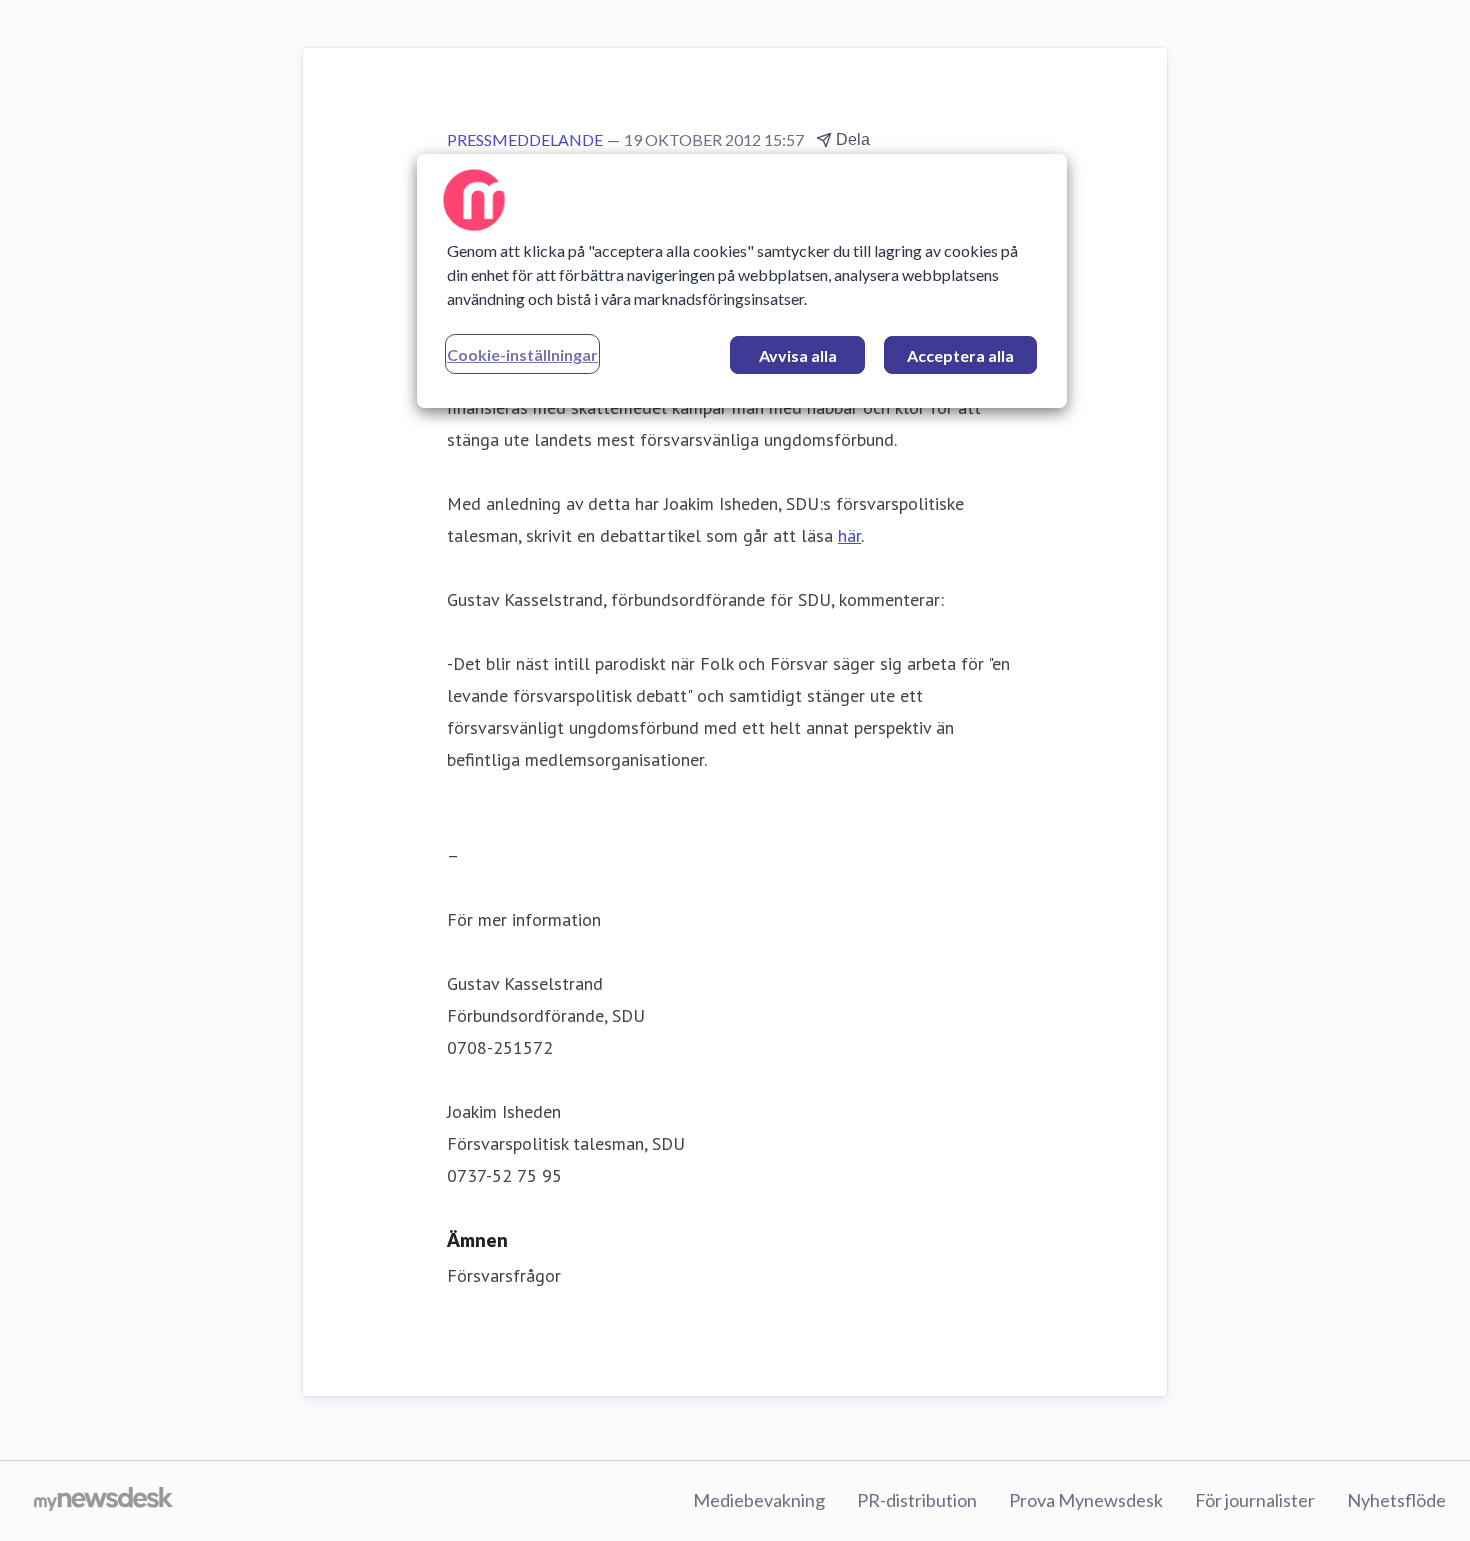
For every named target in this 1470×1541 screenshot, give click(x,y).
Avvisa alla (798, 355)
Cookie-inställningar (522, 354)
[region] (742, 281)
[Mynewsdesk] (103, 1501)
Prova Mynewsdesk (1086, 1500)
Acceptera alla (960, 355)
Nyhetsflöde (1396, 1500)
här (849, 535)
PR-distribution (917, 1500)
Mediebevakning (759, 1500)
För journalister (1255, 1500)
